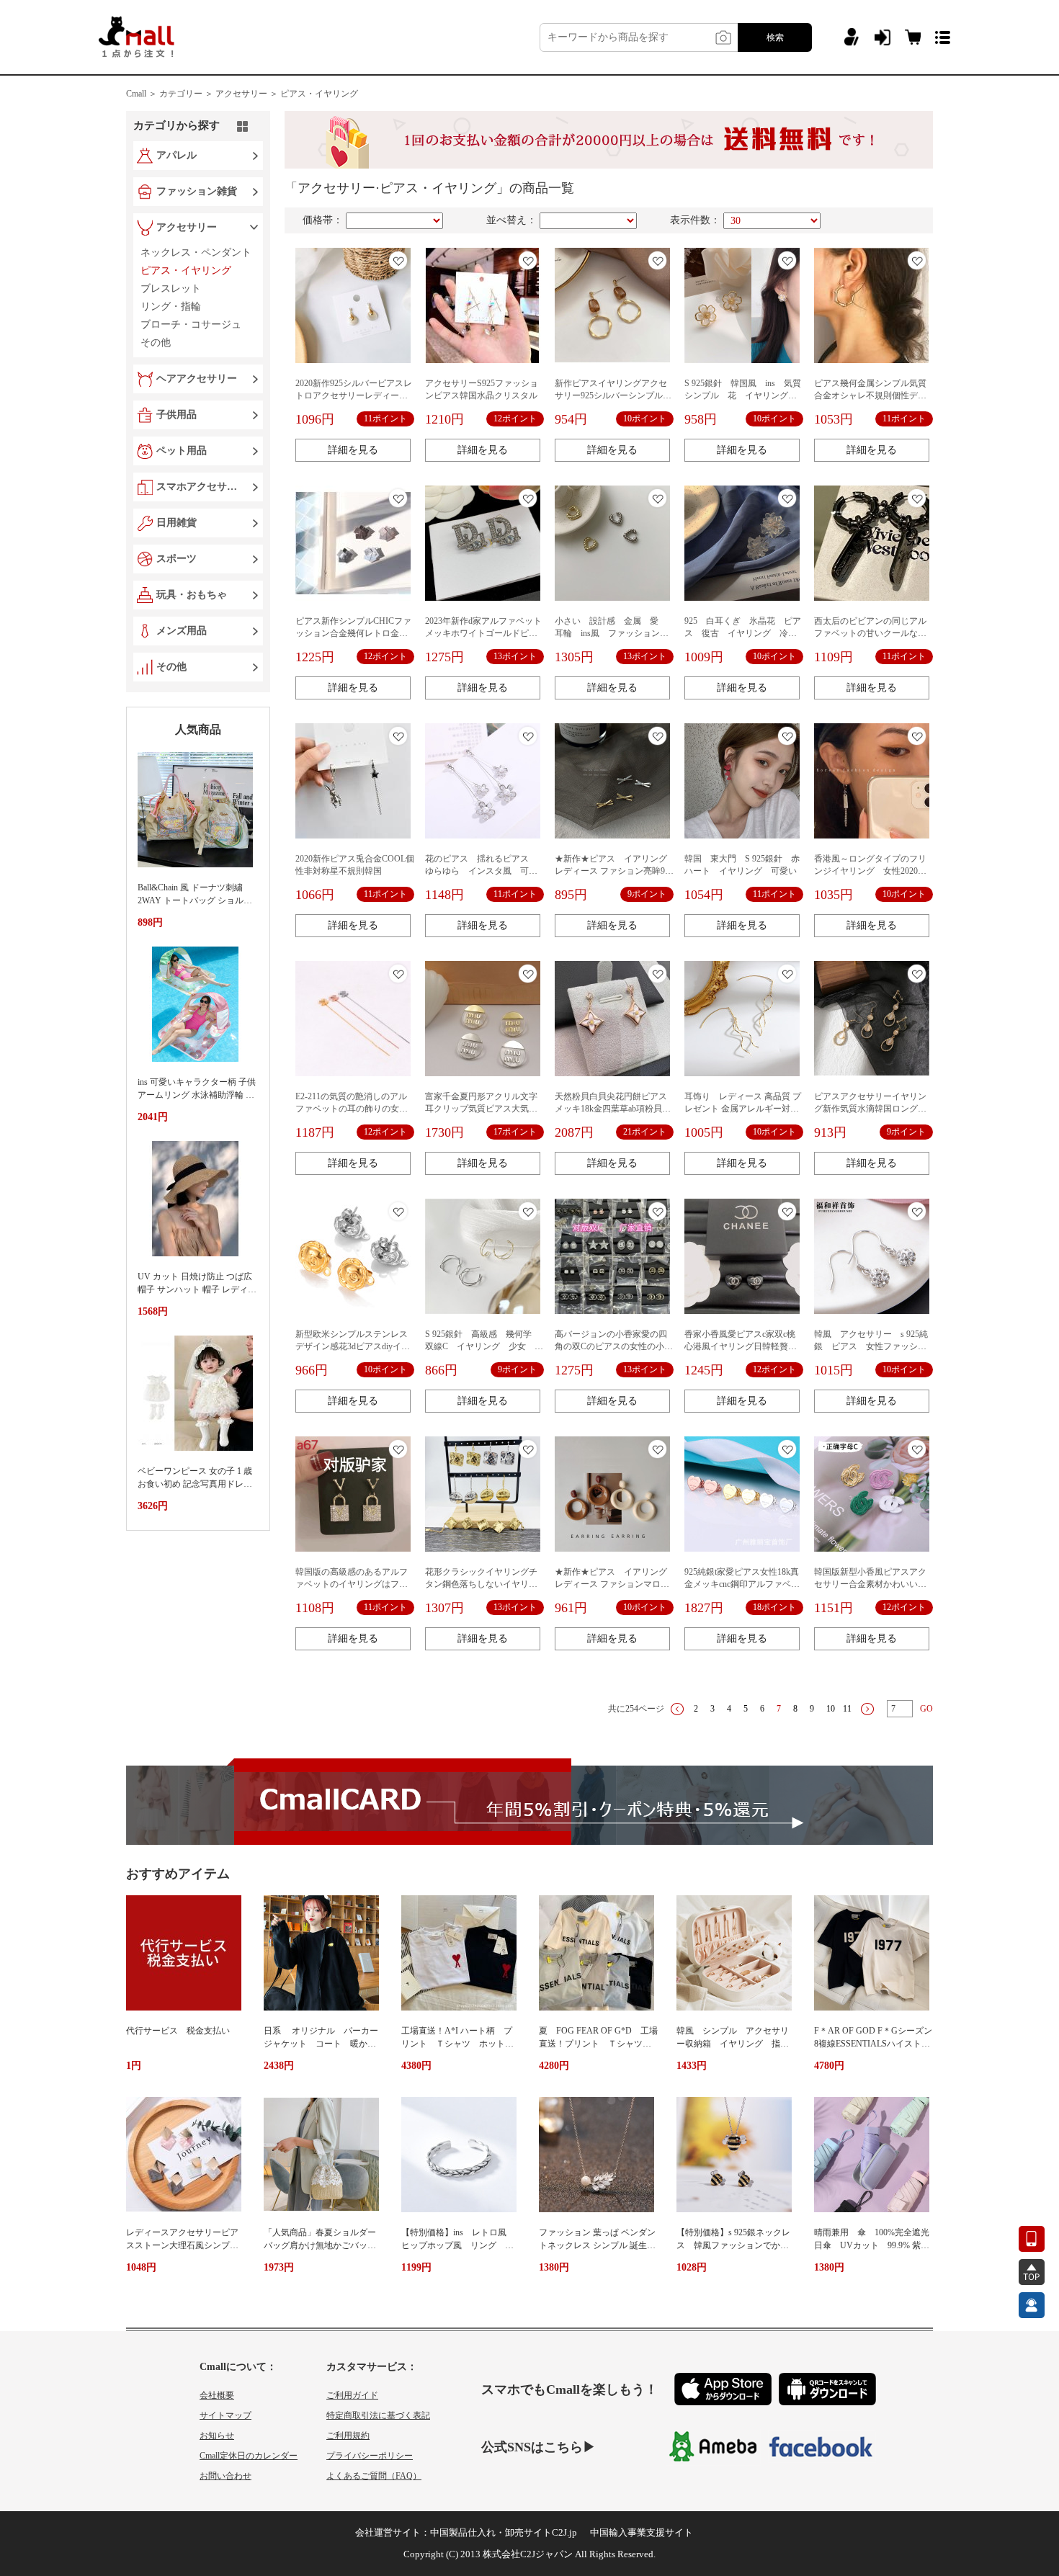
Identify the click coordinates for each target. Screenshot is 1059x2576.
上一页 (677, 1709)
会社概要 (217, 2395)
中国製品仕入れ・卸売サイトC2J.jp (504, 2532)
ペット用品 (182, 451)
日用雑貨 (176, 523)
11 (847, 1709)
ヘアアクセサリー (197, 379)
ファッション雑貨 (197, 191)
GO (926, 1709)
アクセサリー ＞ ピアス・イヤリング (287, 94)
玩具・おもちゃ (192, 595)
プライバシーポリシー (370, 2456)
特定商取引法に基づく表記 (378, 2415)
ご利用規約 (348, 2436)
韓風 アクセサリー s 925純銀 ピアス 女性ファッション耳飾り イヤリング (871, 1346)
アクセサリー (187, 227)
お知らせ (217, 2436)
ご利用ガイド (352, 2395)
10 (831, 1709)
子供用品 (176, 415)
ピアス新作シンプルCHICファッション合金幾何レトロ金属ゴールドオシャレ (353, 633)
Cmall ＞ (142, 94)
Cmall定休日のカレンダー (249, 2456)
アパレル (176, 155)
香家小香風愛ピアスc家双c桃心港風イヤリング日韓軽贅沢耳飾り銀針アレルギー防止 (741, 1346)
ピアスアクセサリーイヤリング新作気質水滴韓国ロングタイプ (870, 1109)
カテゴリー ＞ (186, 94)
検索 (775, 37)
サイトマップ (225, 2415)
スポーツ (176, 559)
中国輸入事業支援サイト (642, 2532)
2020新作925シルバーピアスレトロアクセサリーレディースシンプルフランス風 (354, 395)
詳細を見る (353, 450)
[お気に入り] (398, 260)
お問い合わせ (225, 2476)
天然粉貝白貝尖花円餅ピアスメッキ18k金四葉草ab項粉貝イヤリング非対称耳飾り (613, 1109)
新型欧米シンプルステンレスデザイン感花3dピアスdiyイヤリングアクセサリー (353, 1346)
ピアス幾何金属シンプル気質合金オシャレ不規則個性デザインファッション (870, 395)
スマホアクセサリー (200, 487)
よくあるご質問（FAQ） (374, 2476)
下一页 (867, 1709)
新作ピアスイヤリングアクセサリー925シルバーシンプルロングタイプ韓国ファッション (613, 395)
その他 (171, 667)
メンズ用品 (182, 631)
